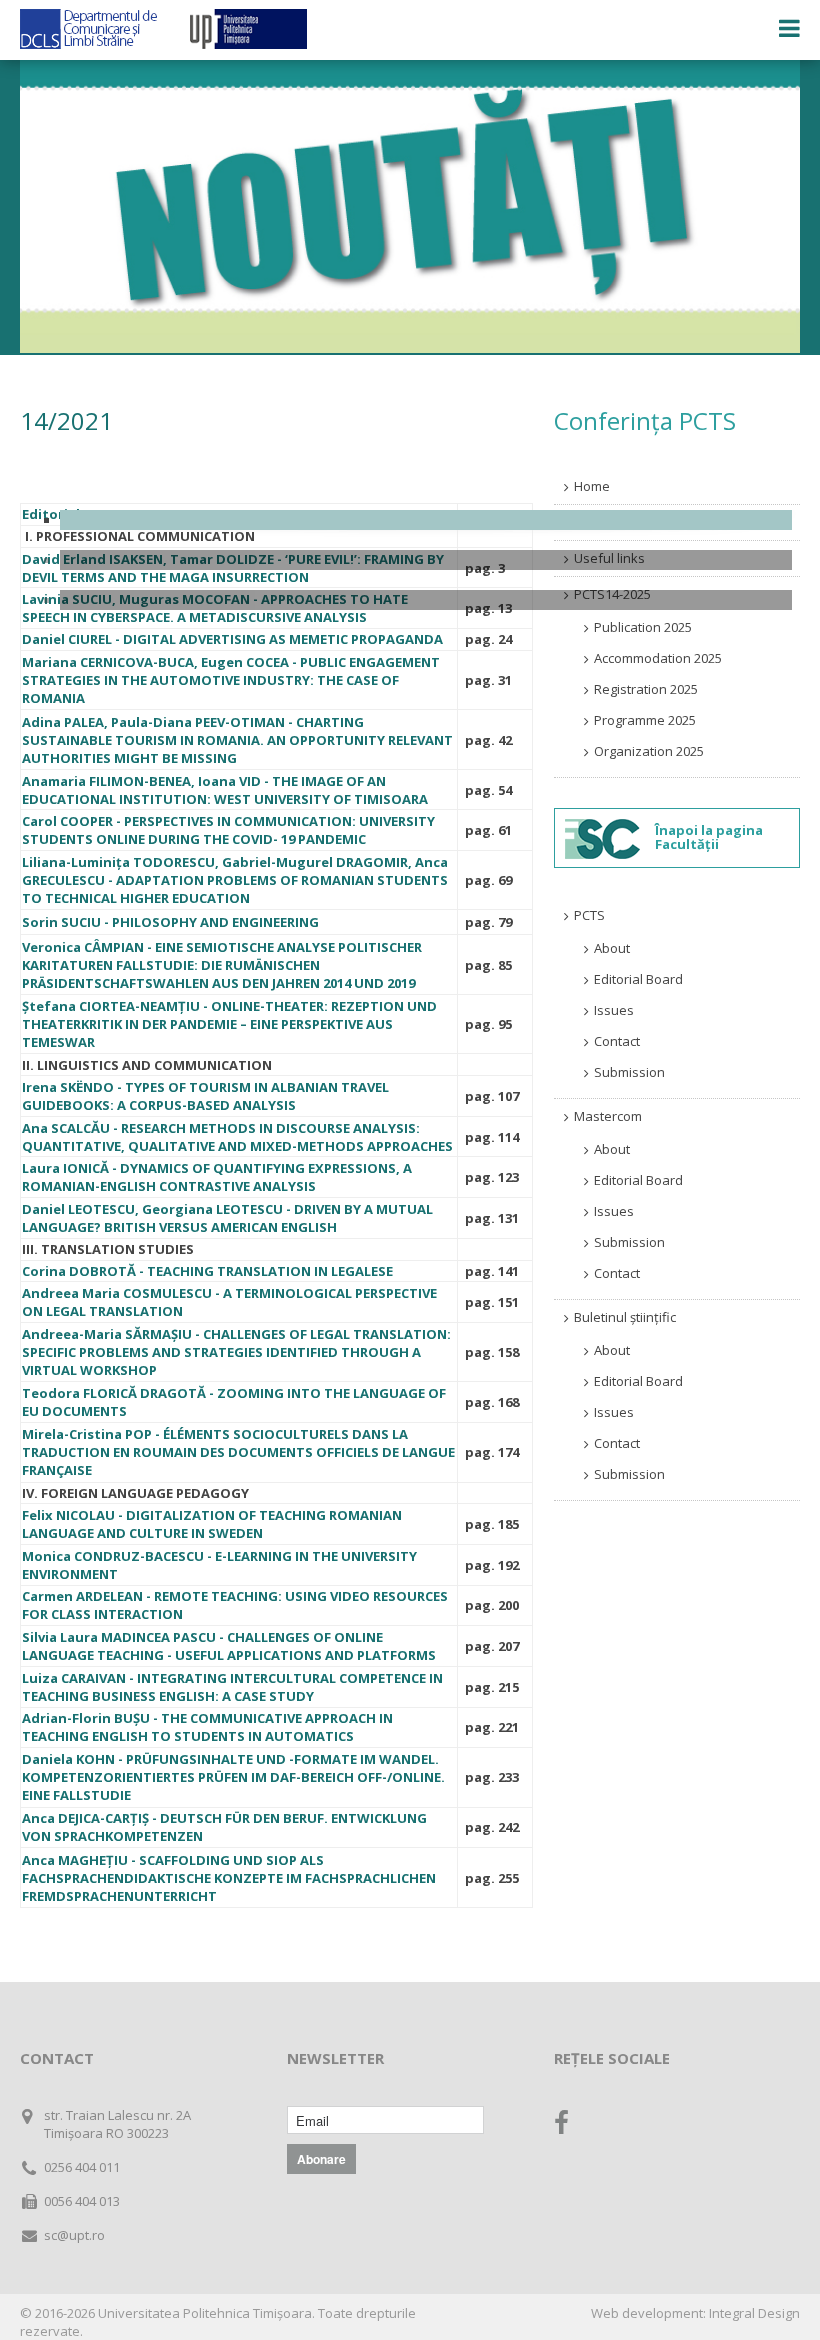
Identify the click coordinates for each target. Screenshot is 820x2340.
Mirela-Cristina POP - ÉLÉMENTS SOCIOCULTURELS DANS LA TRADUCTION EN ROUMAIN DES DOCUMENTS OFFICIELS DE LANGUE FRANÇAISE (238, 1452)
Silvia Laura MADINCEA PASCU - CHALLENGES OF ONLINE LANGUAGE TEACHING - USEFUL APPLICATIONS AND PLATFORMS (229, 1646)
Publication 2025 (643, 627)
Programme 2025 (645, 720)
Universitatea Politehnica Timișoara (205, 2313)
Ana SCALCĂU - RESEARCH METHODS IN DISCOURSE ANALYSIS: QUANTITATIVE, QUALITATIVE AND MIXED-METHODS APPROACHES (237, 1137)
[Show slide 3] (426, 600)
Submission (629, 1072)
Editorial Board (638, 979)
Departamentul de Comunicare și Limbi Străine (90, 29)
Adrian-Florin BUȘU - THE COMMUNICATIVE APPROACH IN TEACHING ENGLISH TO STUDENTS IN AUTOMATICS (207, 1727)
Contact (617, 1041)
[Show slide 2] (426, 560)
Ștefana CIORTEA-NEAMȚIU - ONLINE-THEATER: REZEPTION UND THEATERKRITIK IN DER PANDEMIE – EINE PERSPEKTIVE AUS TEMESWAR (229, 1024)
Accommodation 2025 (658, 658)
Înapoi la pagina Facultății (709, 837)
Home (592, 486)
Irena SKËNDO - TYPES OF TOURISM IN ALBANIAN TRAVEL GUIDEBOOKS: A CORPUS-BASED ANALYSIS (205, 1096)
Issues (614, 1010)
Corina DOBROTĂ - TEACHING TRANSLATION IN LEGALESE (207, 1271)
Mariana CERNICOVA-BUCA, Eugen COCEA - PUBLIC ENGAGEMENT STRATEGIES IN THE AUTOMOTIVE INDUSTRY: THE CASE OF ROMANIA (231, 680)
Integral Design (754, 2313)
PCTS (589, 915)
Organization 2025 (649, 751)
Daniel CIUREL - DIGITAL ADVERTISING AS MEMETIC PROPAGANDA (232, 639)
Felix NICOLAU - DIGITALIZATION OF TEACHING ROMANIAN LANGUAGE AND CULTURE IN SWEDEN (212, 1524)
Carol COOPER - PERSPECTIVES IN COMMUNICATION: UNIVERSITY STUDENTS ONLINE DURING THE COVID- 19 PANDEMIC (228, 830)
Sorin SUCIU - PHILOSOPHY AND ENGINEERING (170, 922)
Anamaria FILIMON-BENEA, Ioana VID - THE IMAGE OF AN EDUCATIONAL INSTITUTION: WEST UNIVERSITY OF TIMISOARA (225, 790)
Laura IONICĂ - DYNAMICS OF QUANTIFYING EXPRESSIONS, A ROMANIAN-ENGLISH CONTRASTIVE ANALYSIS (217, 1177)
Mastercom (608, 1116)
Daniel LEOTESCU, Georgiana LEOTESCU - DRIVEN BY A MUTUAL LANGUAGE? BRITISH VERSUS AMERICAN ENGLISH (227, 1218)
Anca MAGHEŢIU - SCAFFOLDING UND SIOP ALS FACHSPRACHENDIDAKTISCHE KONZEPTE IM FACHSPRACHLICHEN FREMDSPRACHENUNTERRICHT (229, 1878)
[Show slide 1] (426, 520)
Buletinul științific (625, 1317)
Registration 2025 (646, 689)
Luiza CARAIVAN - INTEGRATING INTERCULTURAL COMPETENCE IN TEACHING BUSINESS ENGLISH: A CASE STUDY (232, 1687)
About (612, 948)
